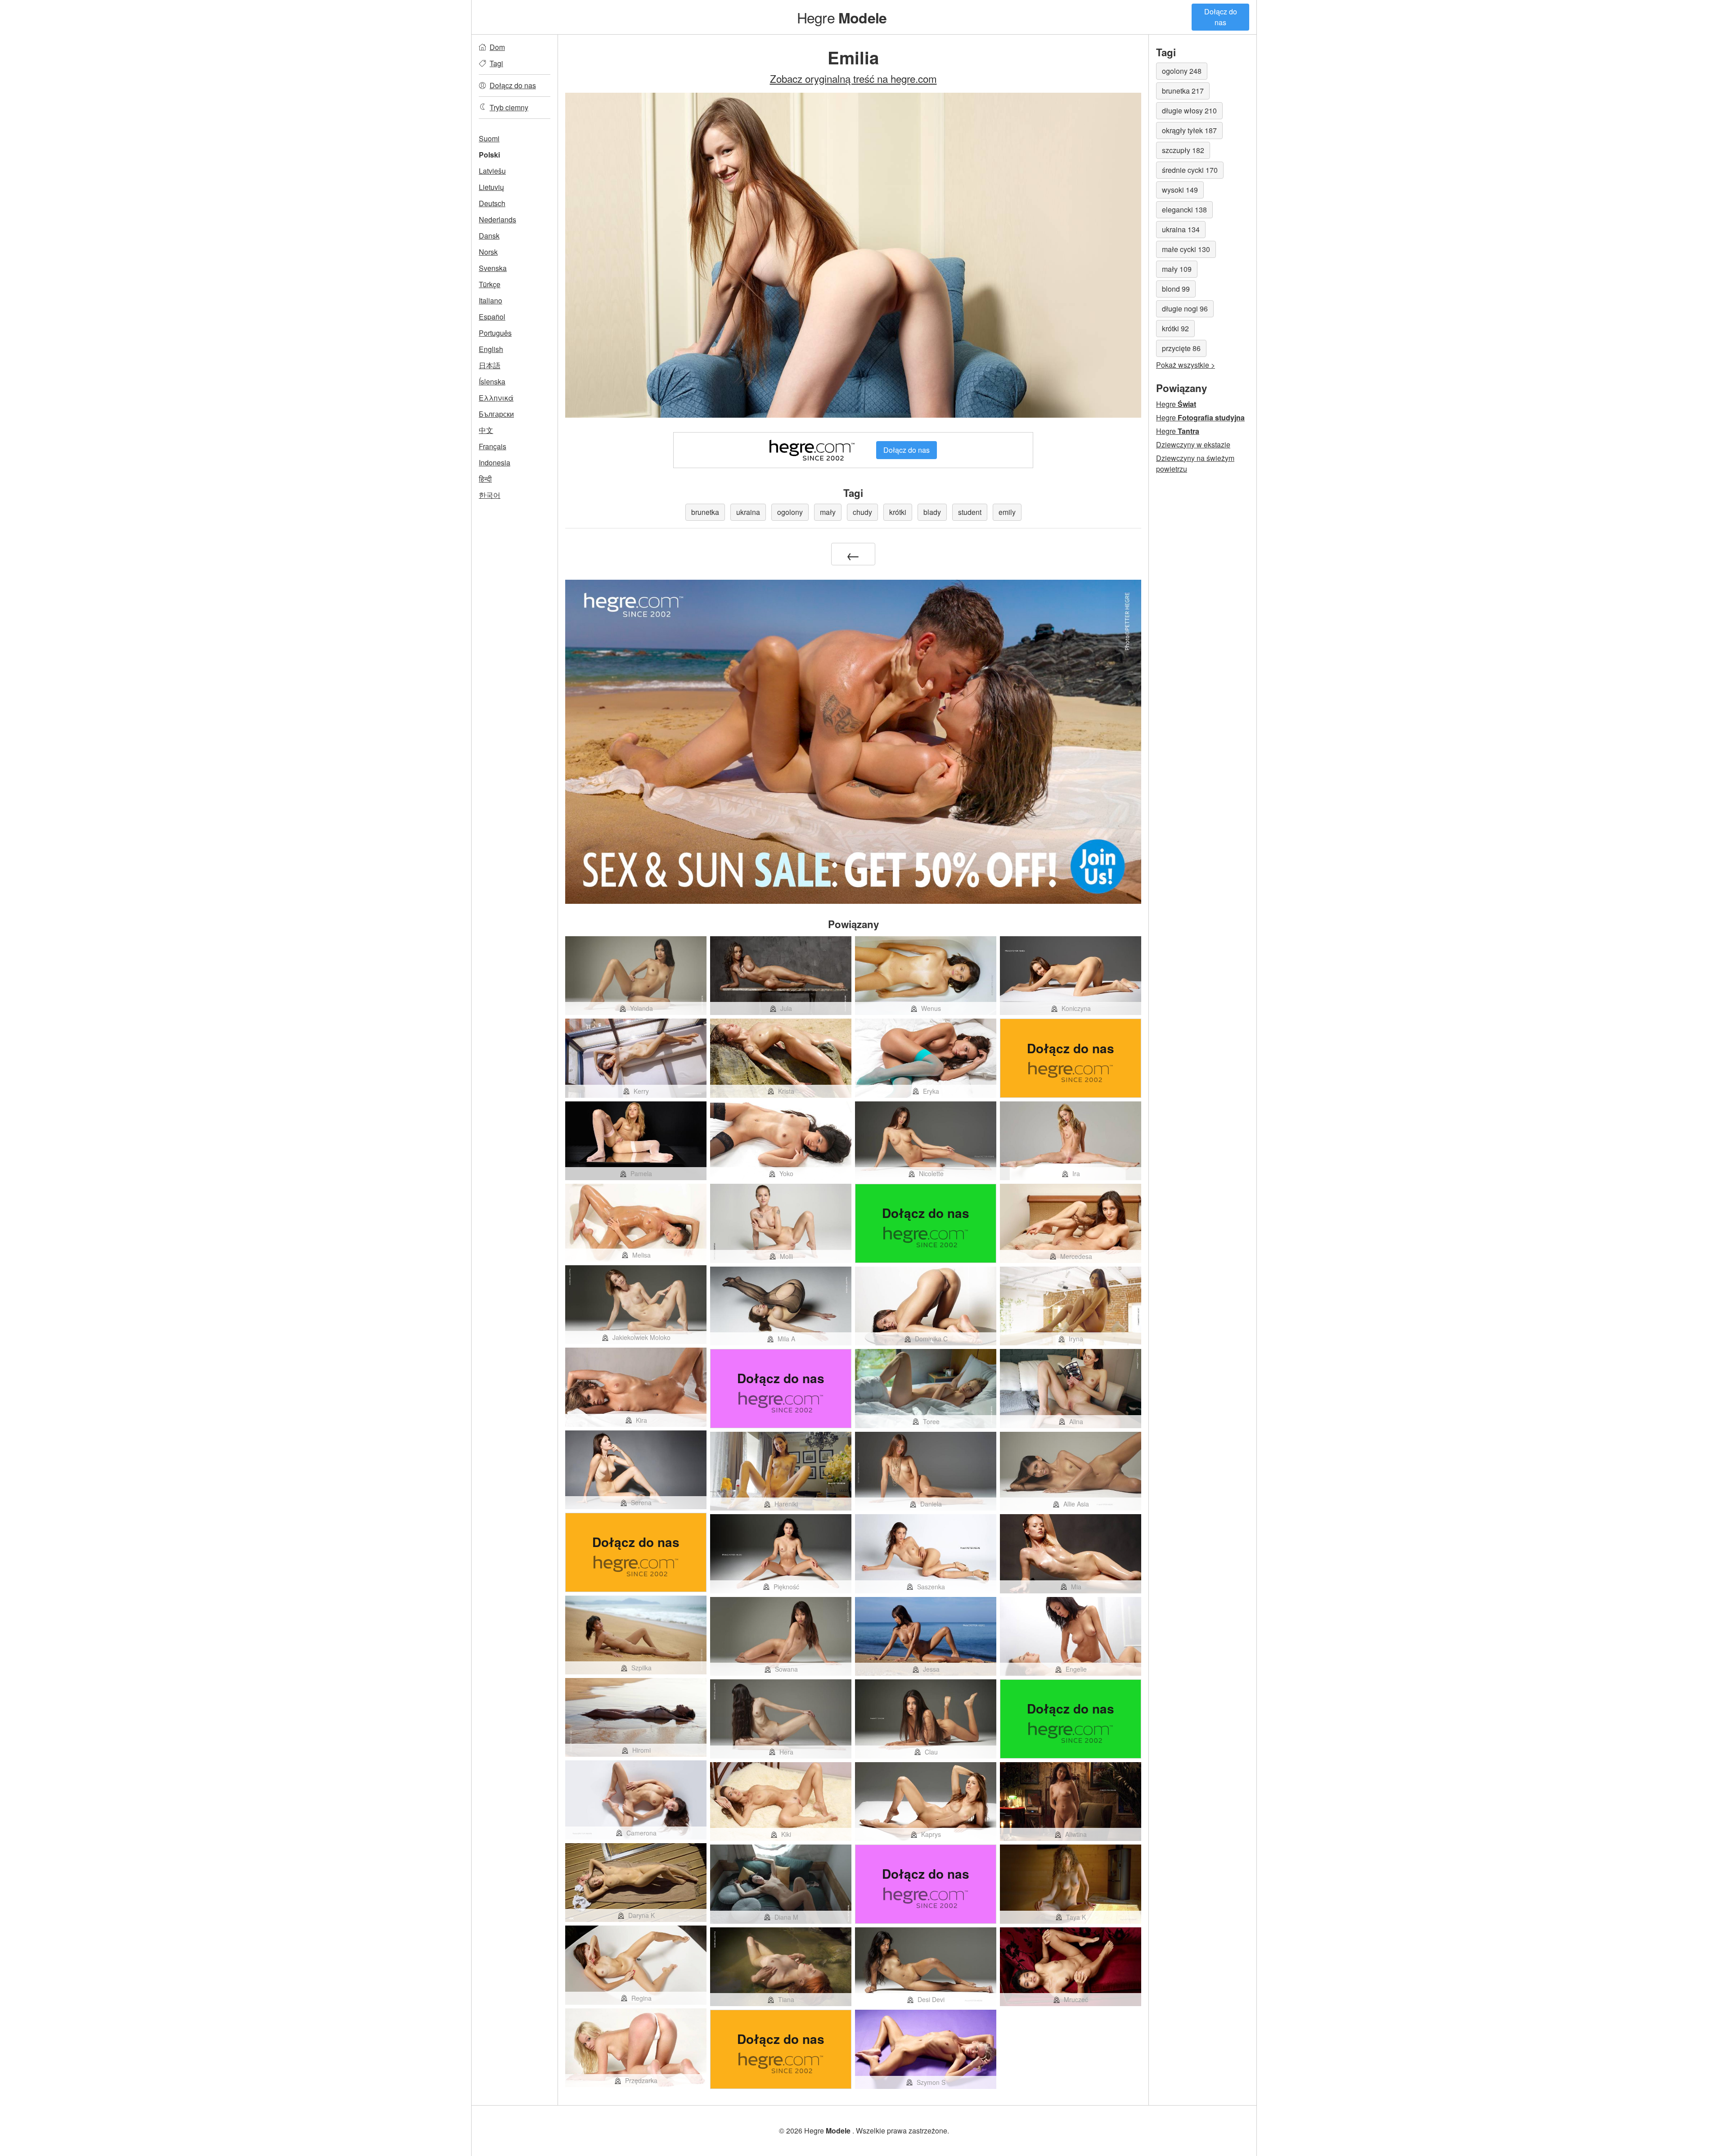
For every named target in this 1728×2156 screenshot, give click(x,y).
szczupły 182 (1183, 150)
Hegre (842, 17)
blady (932, 512)
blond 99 (1176, 289)
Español (492, 317)
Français (493, 446)
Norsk (488, 252)
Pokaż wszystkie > (1186, 365)
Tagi (496, 63)
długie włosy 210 (1189, 111)
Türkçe (490, 284)
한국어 (490, 495)
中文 (486, 430)
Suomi (489, 138)
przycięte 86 (1181, 348)
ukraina (748, 512)
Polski (489, 155)
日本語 (490, 365)
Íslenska (492, 381)
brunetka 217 (1183, 91)
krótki (898, 512)
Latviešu (492, 171)
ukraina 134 (1181, 229)
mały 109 (1177, 269)
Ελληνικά (496, 398)
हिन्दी (485, 479)
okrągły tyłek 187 (1189, 130)
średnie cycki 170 (1190, 170)
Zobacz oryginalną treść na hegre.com (853, 78)
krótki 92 (1175, 328)
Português (495, 333)
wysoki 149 (1180, 190)
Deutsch (492, 203)
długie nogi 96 (1185, 309)
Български (496, 414)
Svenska (493, 268)
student (970, 512)
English (491, 349)
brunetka (705, 512)
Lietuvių (491, 187)
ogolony (790, 512)
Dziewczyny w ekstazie (1193, 444)
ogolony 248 (1182, 71)
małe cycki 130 (1186, 249)
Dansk (489, 236)
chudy (862, 512)
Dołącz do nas (1221, 17)
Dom (497, 47)
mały (828, 512)
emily (1007, 512)
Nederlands (497, 219)
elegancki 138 (1184, 210)
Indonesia (495, 462)
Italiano (490, 300)
